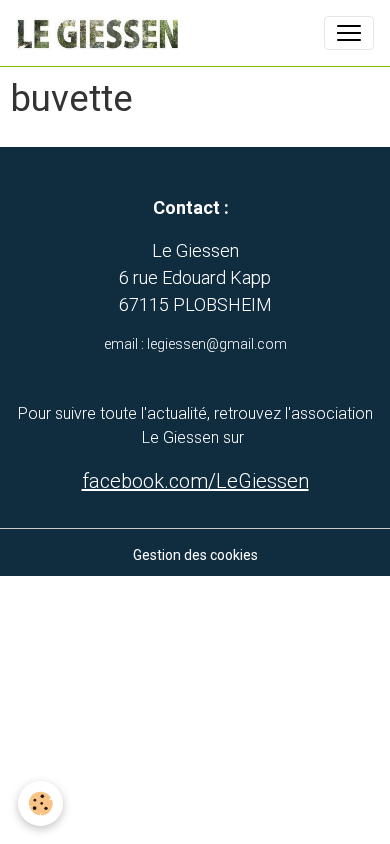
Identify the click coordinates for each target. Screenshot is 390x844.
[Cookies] (40, 803)
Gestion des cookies (195, 555)
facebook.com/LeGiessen (195, 481)
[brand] (101, 33)
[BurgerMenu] (349, 33)
